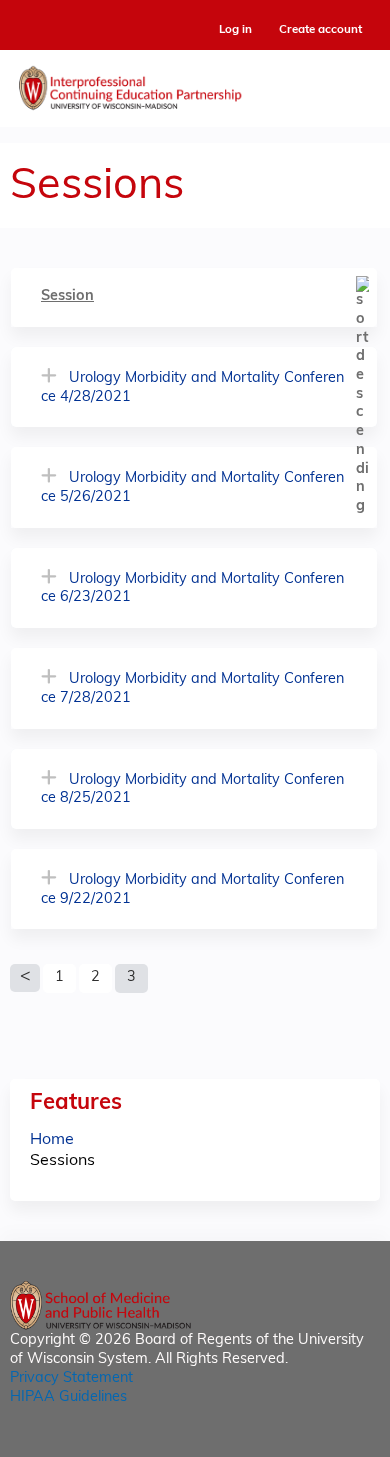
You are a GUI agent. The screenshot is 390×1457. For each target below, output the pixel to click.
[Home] (195, 83)
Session (67, 296)
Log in (235, 30)
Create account (320, 30)
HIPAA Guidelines (68, 1397)
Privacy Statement (71, 1378)
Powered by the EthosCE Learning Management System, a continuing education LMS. (309, 1442)
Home (52, 1140)
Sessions (62, 1161)
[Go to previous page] (25, 978)
